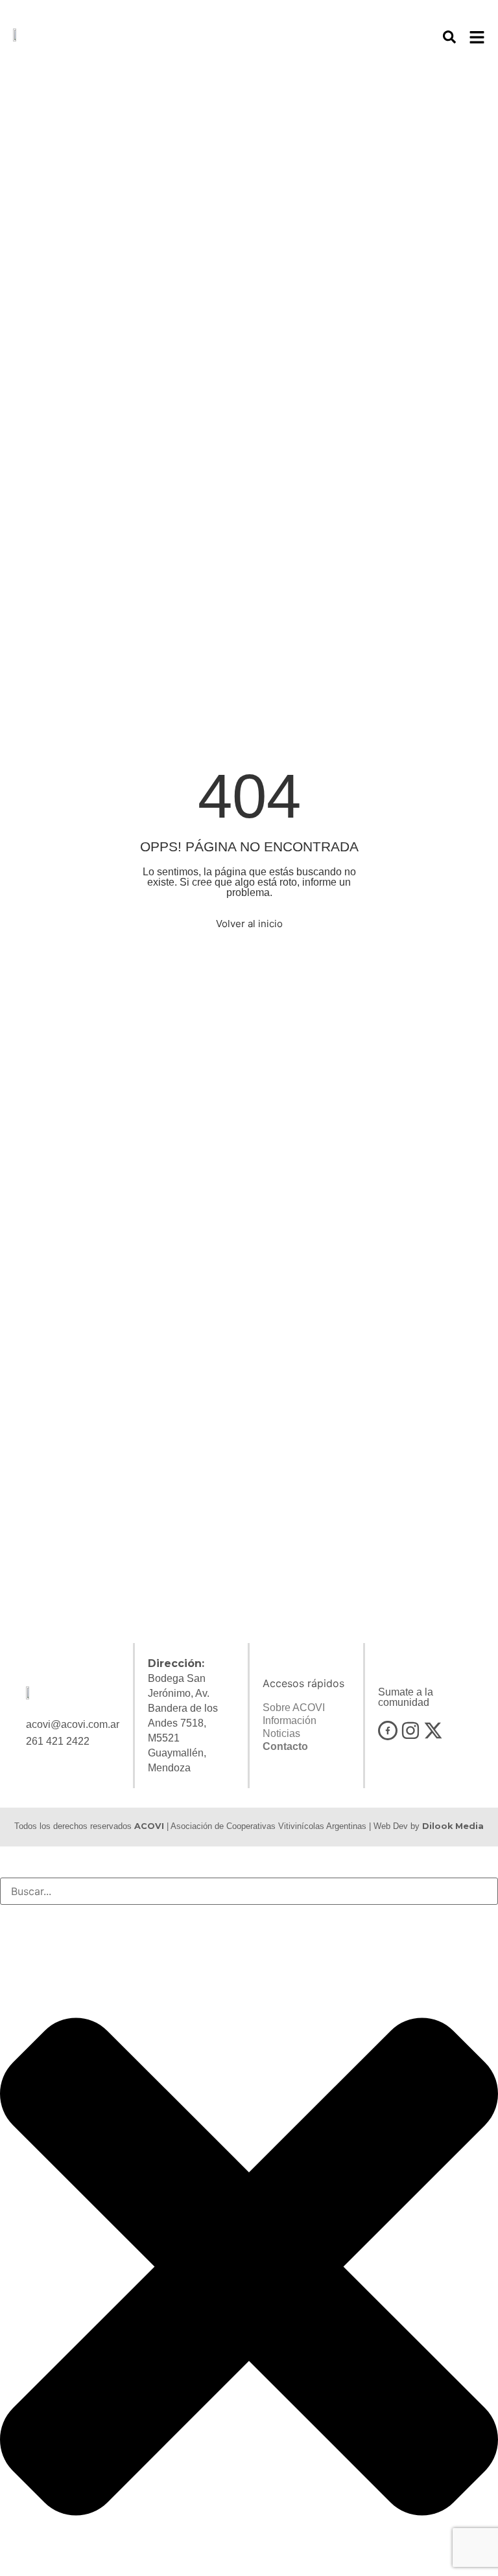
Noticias (281, 1733)
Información (290, 1720)
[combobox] (249, 1891)
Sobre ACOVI (294, 1708)
